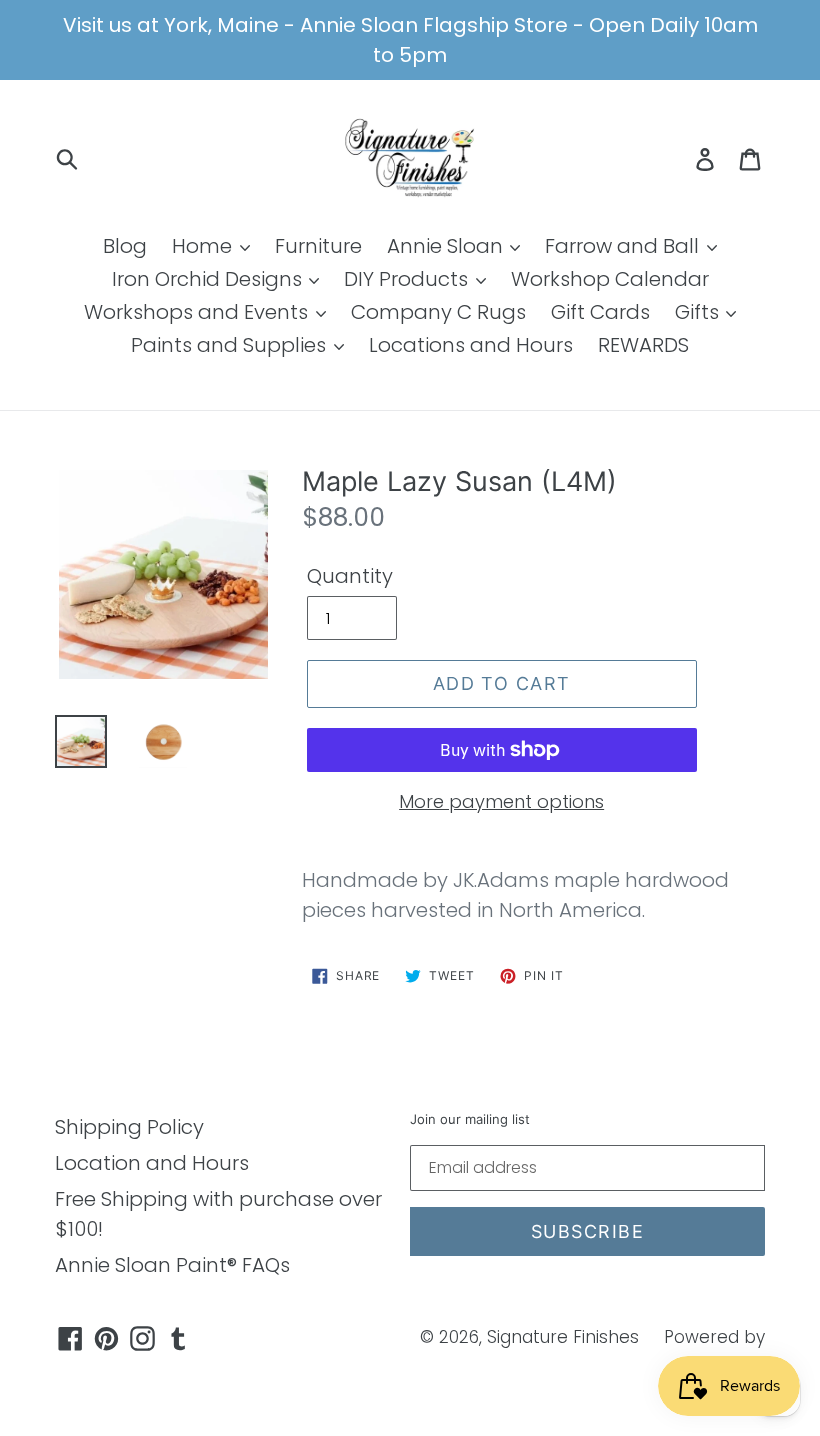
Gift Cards (600, 312)
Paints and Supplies (231, 345)
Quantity (350, 576)
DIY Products (408, 279)
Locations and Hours (471, 345)
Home (204, 246)
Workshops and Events (198, 312)
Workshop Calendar (610, 279)
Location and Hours (152, 1163)
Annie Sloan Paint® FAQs (172, 1265)
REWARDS (643, 345)
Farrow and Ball (624, 246)
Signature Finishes (563, 1337)
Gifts (699, 312)
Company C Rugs (438, 312)
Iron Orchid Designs (209, 279)
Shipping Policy (129, 1127)
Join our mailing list (470, 1119)
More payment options (501, 801)
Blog (125, 246)
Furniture (318, 246)
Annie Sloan (447, 246)
